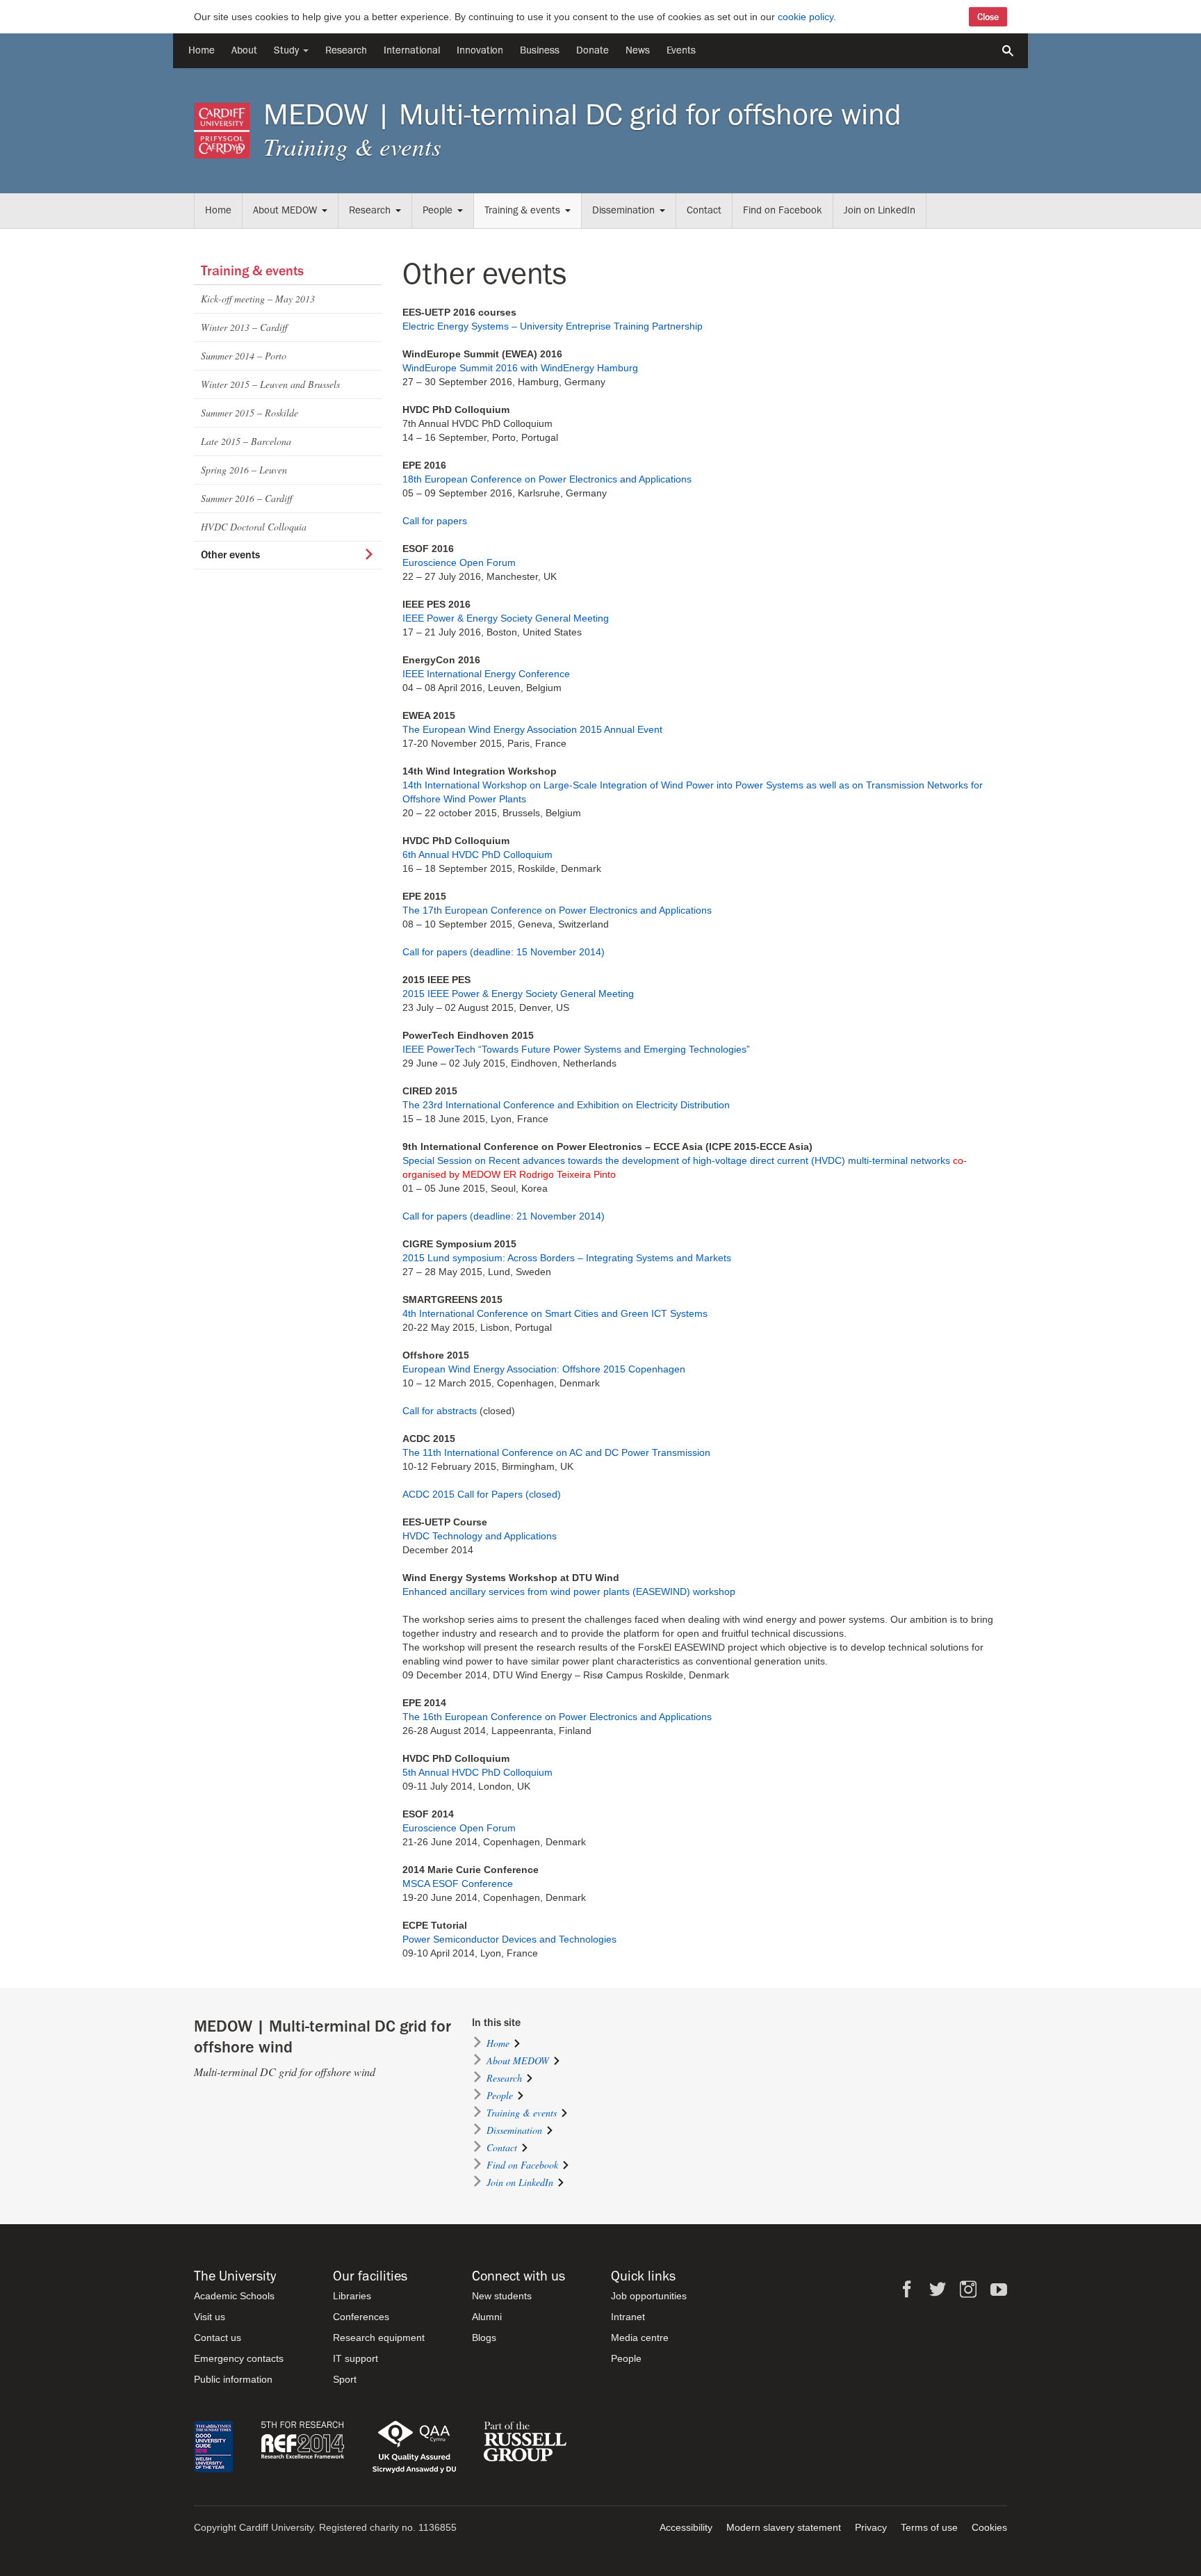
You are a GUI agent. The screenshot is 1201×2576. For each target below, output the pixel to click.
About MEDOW (285, 210)
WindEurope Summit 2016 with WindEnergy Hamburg (520, 368)
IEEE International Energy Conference (486, 674)
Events (681, 50)
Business (540, 50)
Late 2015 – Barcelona (246, 441)
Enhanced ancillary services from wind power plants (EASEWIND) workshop (569, 1591)
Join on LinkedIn (880, 210)
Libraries (352, 2296)
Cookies (989, 2527)
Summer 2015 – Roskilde (250, 413)
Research (346, 50)
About (244, 50)
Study (288, 50)
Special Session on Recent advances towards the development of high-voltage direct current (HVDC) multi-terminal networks (676, 1160)
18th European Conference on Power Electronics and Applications (547, 479)
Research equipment (379, 2338)
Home (202, 50)
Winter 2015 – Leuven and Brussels (270, 384)
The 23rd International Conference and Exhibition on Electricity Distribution (566, 1105)
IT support (356, 2358)
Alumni (487, 2317)
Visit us (210, 2317)
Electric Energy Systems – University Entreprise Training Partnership (553, 326)
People (438, 210)
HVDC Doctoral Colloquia (254, 527)
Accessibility (686, 2527)
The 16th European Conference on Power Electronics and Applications (557, 1717)
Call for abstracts (440, 1411)
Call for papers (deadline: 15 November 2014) (504, 952)
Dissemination (623, 210)
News (638, 50)
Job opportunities (649, 2296)
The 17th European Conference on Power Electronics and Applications (557, 910)
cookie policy (806, 17)
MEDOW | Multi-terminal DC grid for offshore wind (582, 115)
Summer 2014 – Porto (244, 356)
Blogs (484, 2338)
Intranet (628, 2317)
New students (502, 2296)
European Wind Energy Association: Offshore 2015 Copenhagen (544, 1369)
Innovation (480, 50)
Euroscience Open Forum (459, 562)
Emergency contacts (239, 2358)
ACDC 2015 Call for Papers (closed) (482, 1494)
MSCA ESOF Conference (458, 1884)
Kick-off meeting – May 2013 (258, 299)
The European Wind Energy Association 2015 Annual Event (532, 729)
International (412, 50)
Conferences (361, 2317)
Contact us (218, 2338)
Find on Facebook (783, 210)
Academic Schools (234, 2296)
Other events (230, 555)
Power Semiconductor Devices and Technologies (509, 1939)
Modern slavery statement (784, 2527)
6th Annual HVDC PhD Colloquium (477, 854)
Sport (345, 2379)
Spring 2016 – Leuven (244, 470)
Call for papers (435, 521)
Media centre (640, 2338)
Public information (233, 2379)
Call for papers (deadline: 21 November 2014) (504, 1216)
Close (988, 17)
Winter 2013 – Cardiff (244, 327)
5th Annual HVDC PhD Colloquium (477, 1772)
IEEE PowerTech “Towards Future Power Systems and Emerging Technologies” (576, 1049)
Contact (704, 210)
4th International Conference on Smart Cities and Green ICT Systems (555, 1313)
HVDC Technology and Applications (480, 1536)
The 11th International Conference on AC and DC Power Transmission (556, 1452)
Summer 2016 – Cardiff (246, 498)
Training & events (522, 210)
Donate (593, 50)
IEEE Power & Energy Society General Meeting (506, 618)
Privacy (871, 2527)
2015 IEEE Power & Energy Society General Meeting (518, 994)
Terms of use (929, 2527)
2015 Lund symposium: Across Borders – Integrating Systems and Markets (567, 1258)
